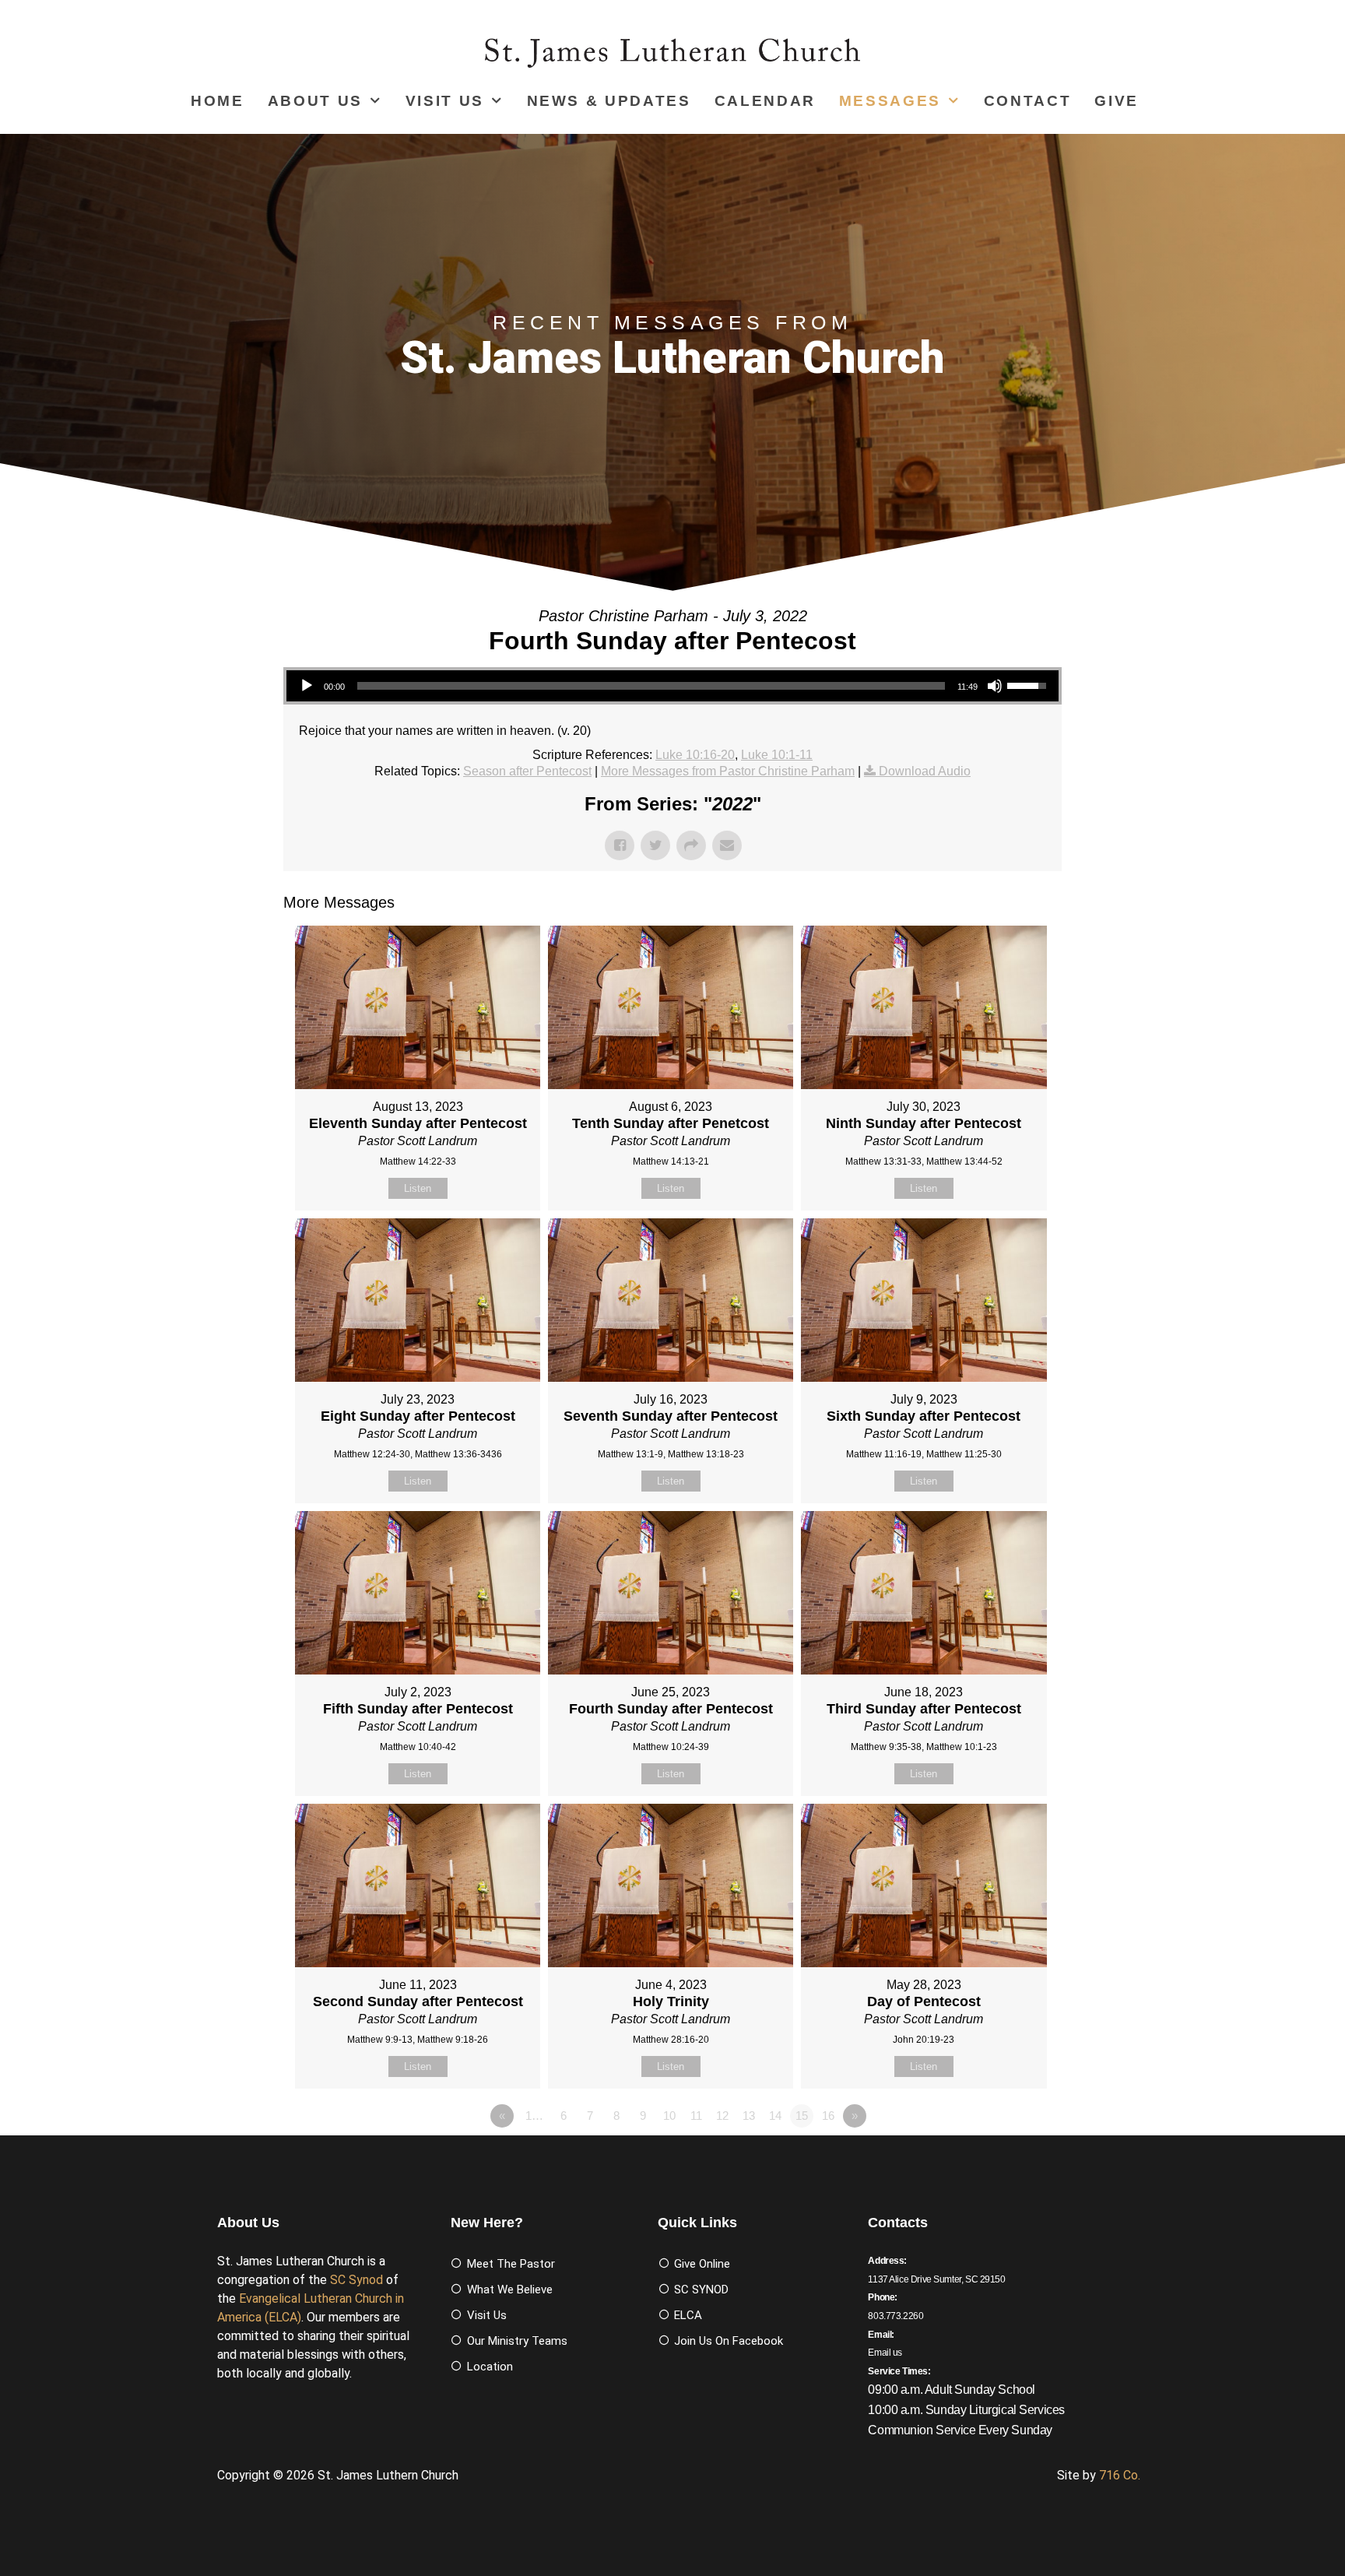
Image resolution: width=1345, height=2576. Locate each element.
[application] (672, 686)
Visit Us (445, 101)
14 (775, 2116)
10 (669, 2116)
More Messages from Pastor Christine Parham (728, 771)
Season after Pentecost (527, 771)
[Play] (307, 686)
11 (696, 2116)
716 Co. (1120, 2475)
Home (218, 101)
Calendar (765, 101)
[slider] (651, 686)
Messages (890, 101)
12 (722, 2116)
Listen (418, 1188)
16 (828, 2116)
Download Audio (925, 771)
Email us (885, 2353)
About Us (315, 101)
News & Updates (609, 101)
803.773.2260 (895, 2316)
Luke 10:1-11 (777, 755)
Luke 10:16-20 (695, 755)
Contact (1028, 101)
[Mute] (995, 686)
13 (749, 2116)
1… (534, 2116)
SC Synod (356, 2280)
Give (1117, 101)
